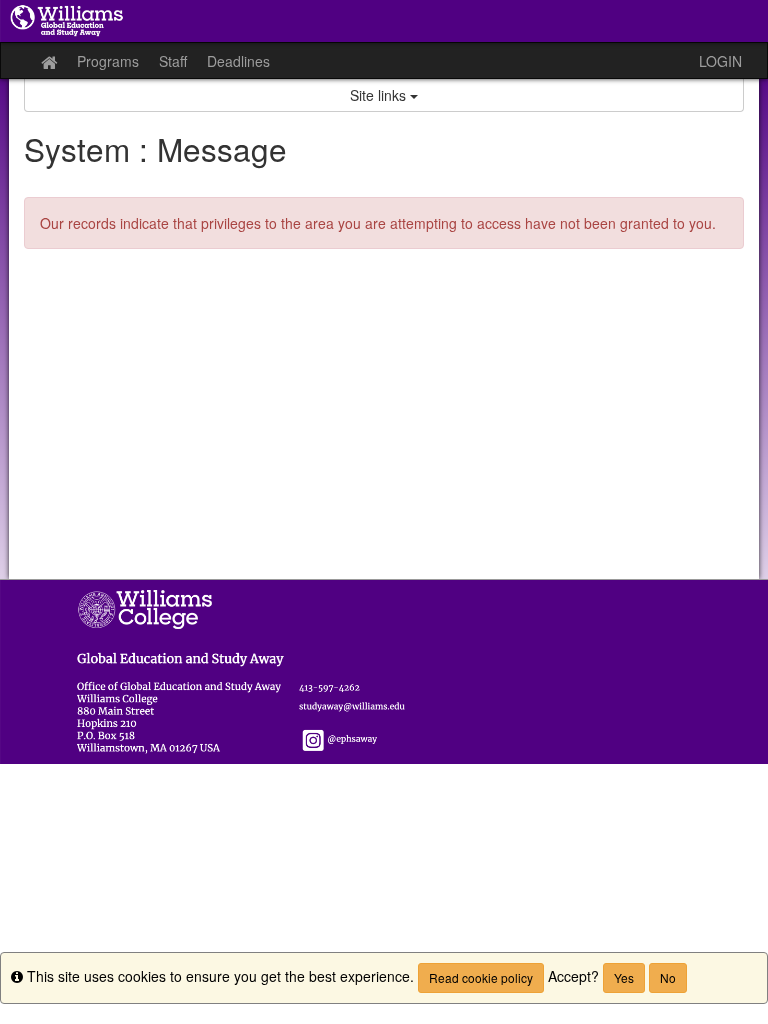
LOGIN (720, 61)
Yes (624, 977)
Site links (380, 95)
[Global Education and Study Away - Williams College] (384, 21)
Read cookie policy (481, 977)
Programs (108, 61)
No (668, 977)
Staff (173, 61)
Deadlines (238, 61)
